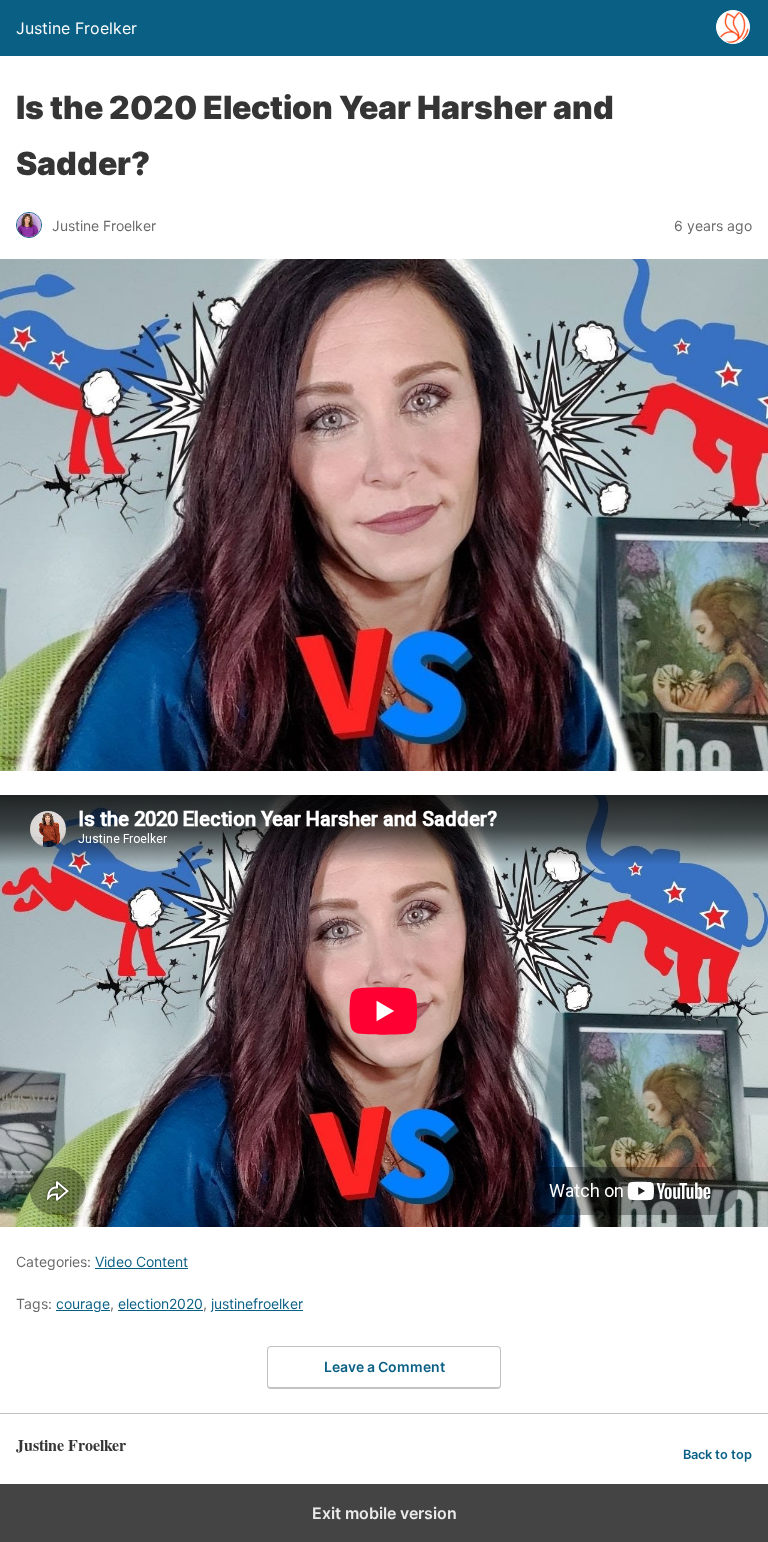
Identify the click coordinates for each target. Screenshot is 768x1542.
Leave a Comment (384, 1366)
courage (83, 1303)
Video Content (141, 1261)
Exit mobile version (384, 1513)
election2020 (160, 1303)
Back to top (717, 1454)
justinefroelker (257, 1303)
